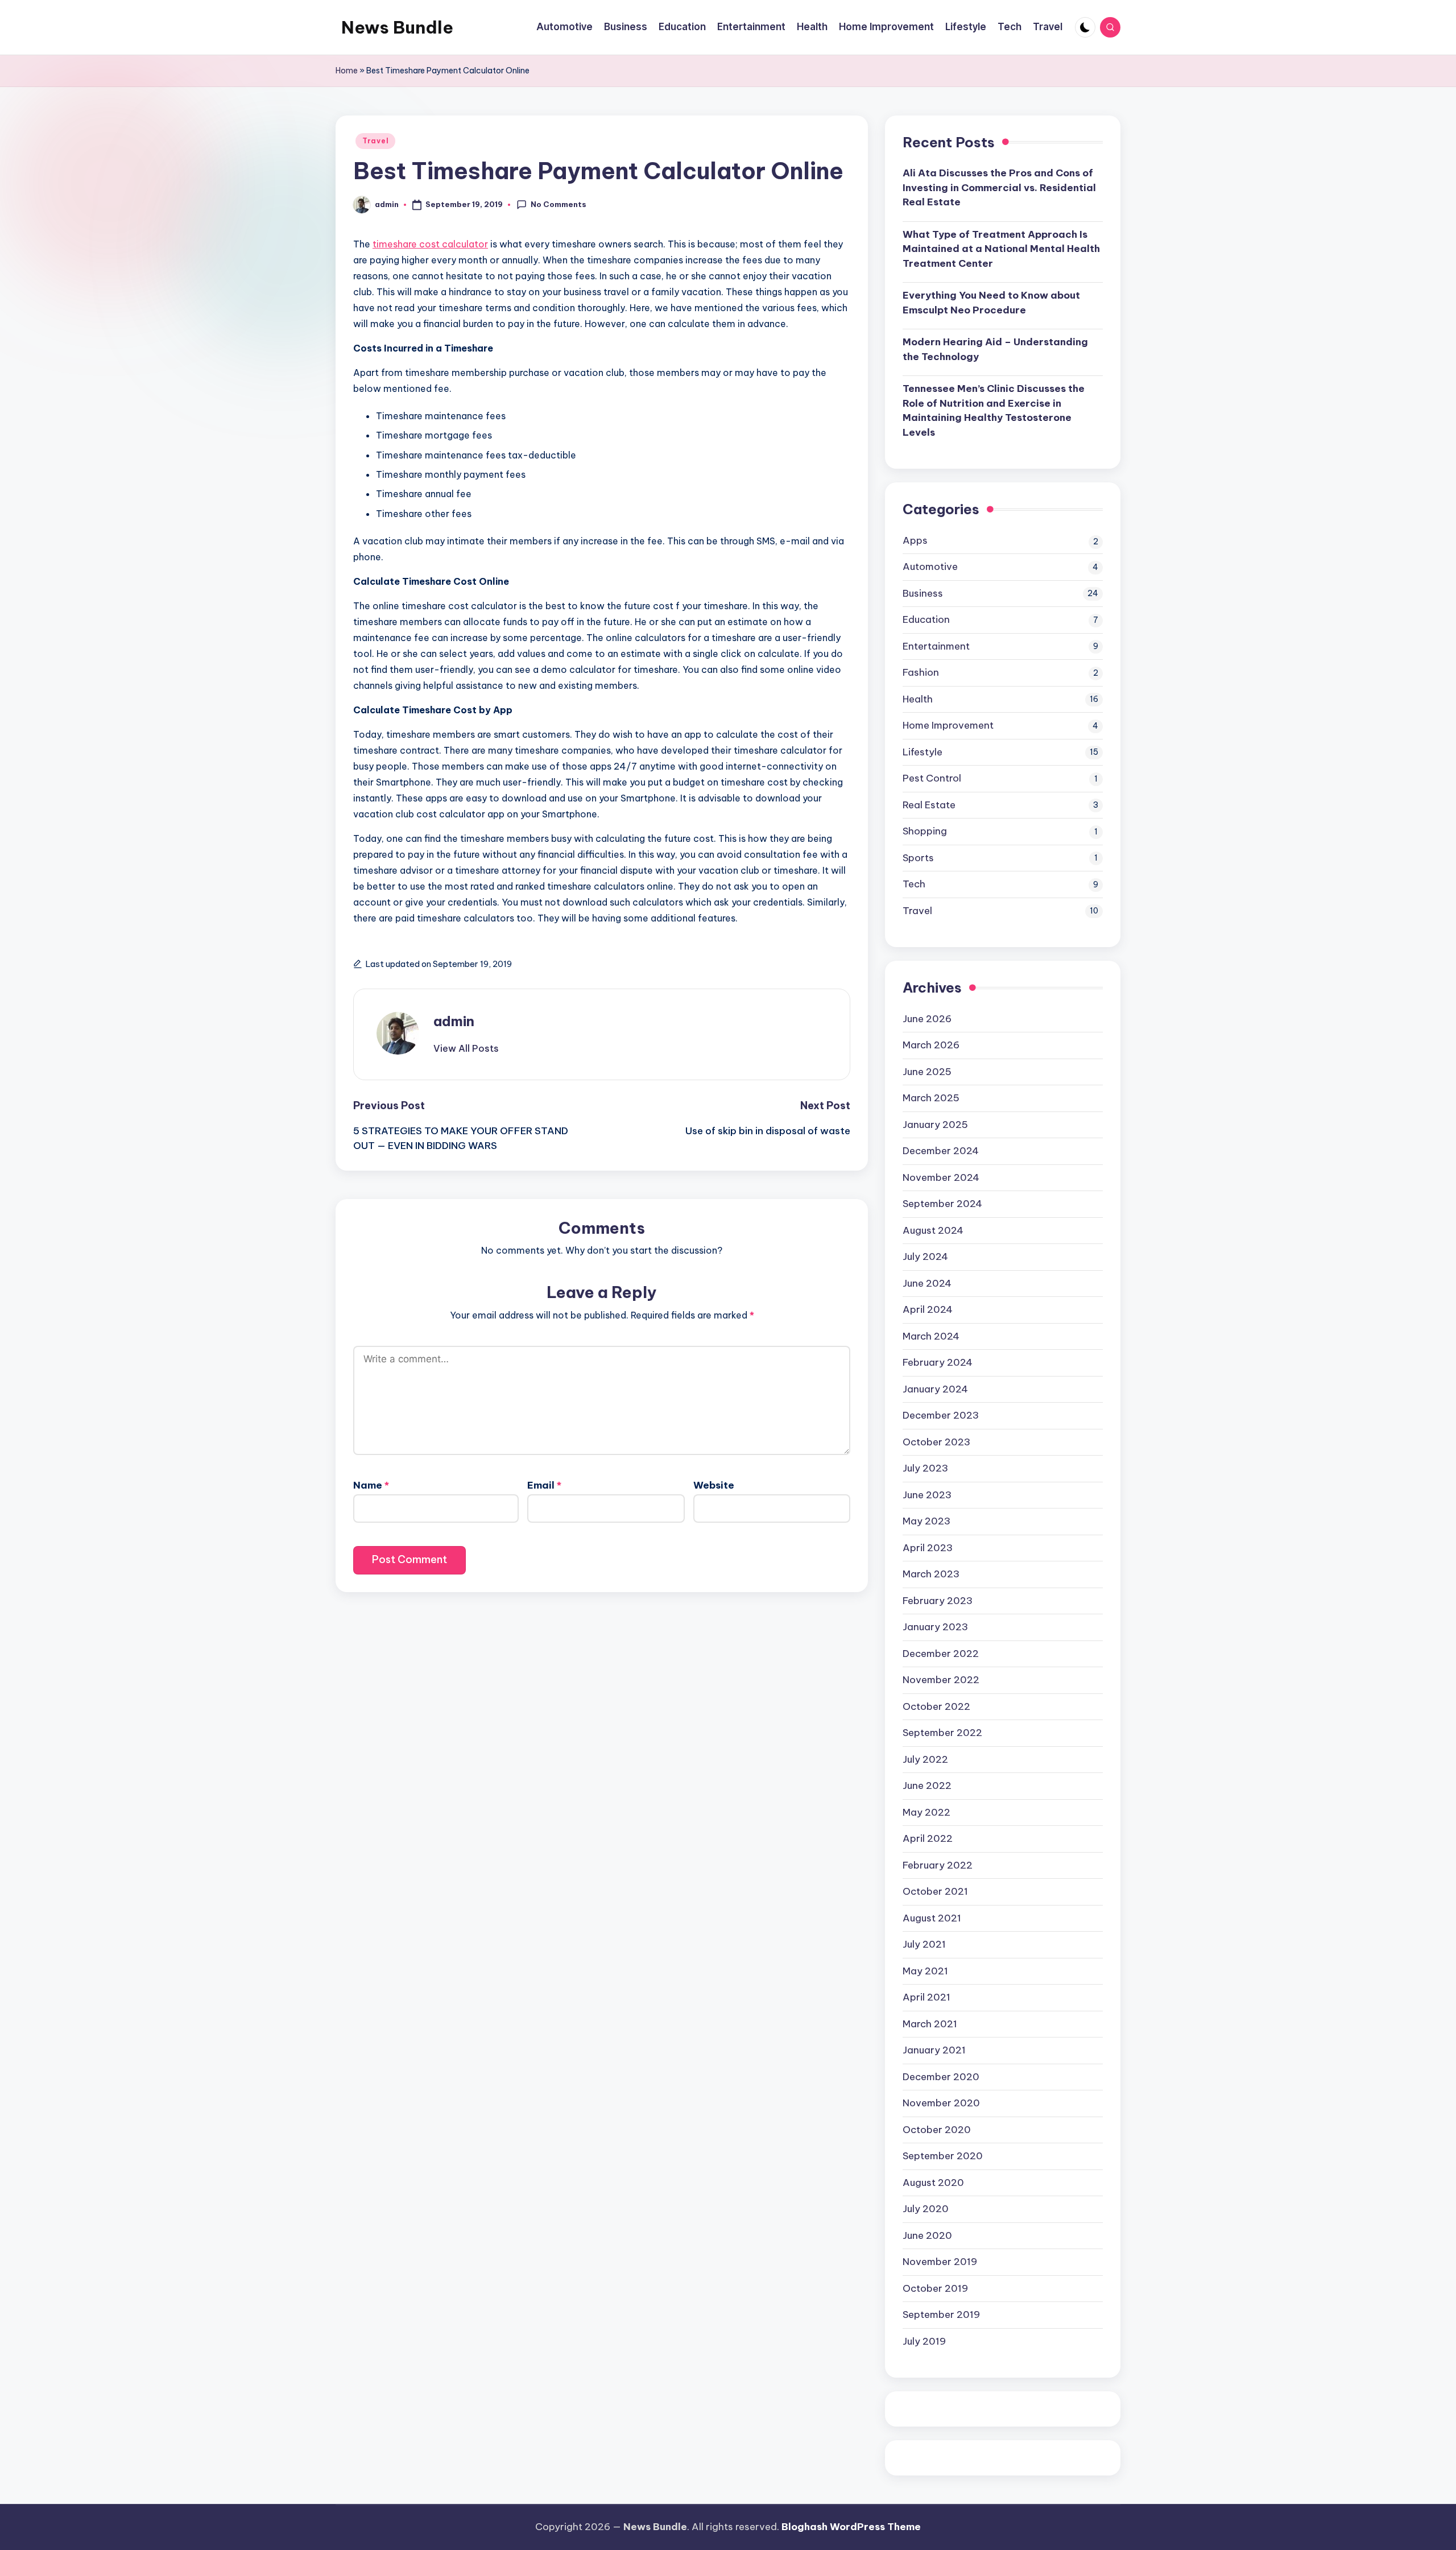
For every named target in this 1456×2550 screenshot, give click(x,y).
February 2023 (938, 1601)
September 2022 (942, 1733)
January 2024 (935, 1389)
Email (544, 1485)
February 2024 (938, 1362)
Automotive (930, 567)
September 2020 (943, 2156)
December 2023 (941, 1415)
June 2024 (927, 1283)
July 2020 (926, 2209)
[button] (466, 1048)
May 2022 (926, 1812)
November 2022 (941, 1680)
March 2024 (931, 1336)
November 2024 (941, 1177)
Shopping (925, 831)
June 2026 (927, 1019)
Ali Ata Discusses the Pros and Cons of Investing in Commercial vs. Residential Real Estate (999, 187)
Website (714, 1485)
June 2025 (927, 1072)
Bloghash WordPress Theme (851, 2527)
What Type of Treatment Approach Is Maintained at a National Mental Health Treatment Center (1001, 249)
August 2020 (933, 2183)
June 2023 (927, 1495)
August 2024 (933, 1230)
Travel (375, 141)
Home (347, 71)
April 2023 (928, 1548)
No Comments (559, 204)
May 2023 (926, 1521)
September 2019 (941, 2315)
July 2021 (924, 1944)
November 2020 (941, 2103)
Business (923, 593)
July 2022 (925, 1759)
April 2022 (928, 1838)
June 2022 (927, 1786)
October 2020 (937, 2130)
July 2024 (925, 1257)
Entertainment (936, 646)
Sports (918, 858)
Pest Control (932, 778)
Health (918, 699)
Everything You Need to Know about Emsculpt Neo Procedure (991, 303)
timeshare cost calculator (430, 244)
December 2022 (941, 1654)
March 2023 (931, 1574)
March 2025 (931, 1098)
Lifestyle (923, 752)
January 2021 (934, 2050)
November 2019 (940, 2262)
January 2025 (935, 1125)
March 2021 (930, 2024)
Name (371, 1485)
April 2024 (928, 1309)
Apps (915, 540)
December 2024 (941, 1151)
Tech (914, 884)
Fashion (921, 672)
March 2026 (931, 1045)
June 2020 (927, 2235)
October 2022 (936, 1706)
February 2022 (938, 1865)
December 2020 (941, 2077)
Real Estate (929, 805)
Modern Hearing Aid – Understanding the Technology (995, 349)
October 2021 (935, 1891)
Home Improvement (948, 725)
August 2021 (932, 1918)
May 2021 (925, 1971)
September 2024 (942, 1204)
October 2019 (935, 2288)
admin (454, 1021)
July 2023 (925, 1468)
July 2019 (924, 2341)
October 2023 (936, 1442)
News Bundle (397, 27)
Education (926, 619)
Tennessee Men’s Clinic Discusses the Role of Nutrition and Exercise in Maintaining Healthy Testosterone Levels (994, 410)
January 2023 (935, 1627)
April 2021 (926, 1997)
